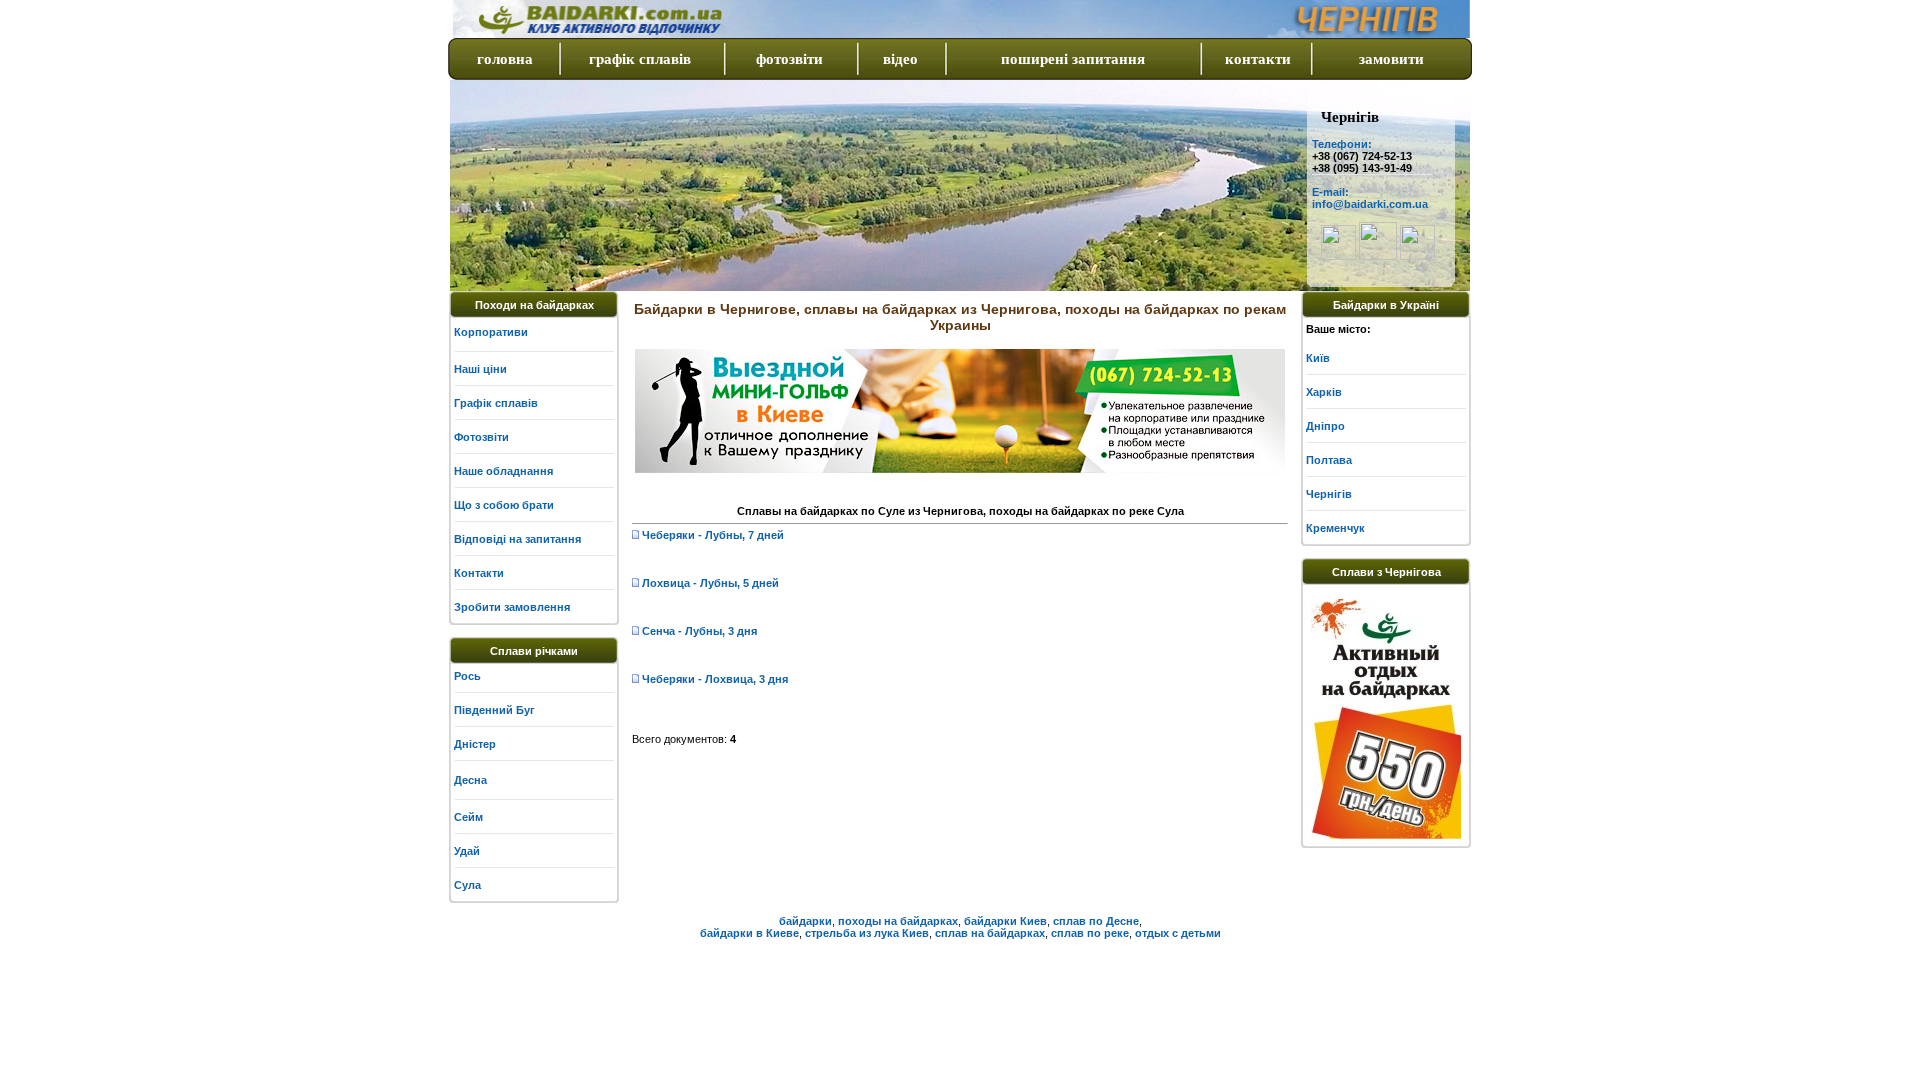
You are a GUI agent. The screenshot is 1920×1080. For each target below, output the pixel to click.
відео (900, 59)
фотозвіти (789, 59)
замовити (1391, 59)
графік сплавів (640, 59)
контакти (1258, 59)
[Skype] (1417, 256)
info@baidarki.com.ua (1370, 204)
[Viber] (1338, 256)
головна (505, 59)
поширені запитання (1073, 59)
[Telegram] (1378, 256)
